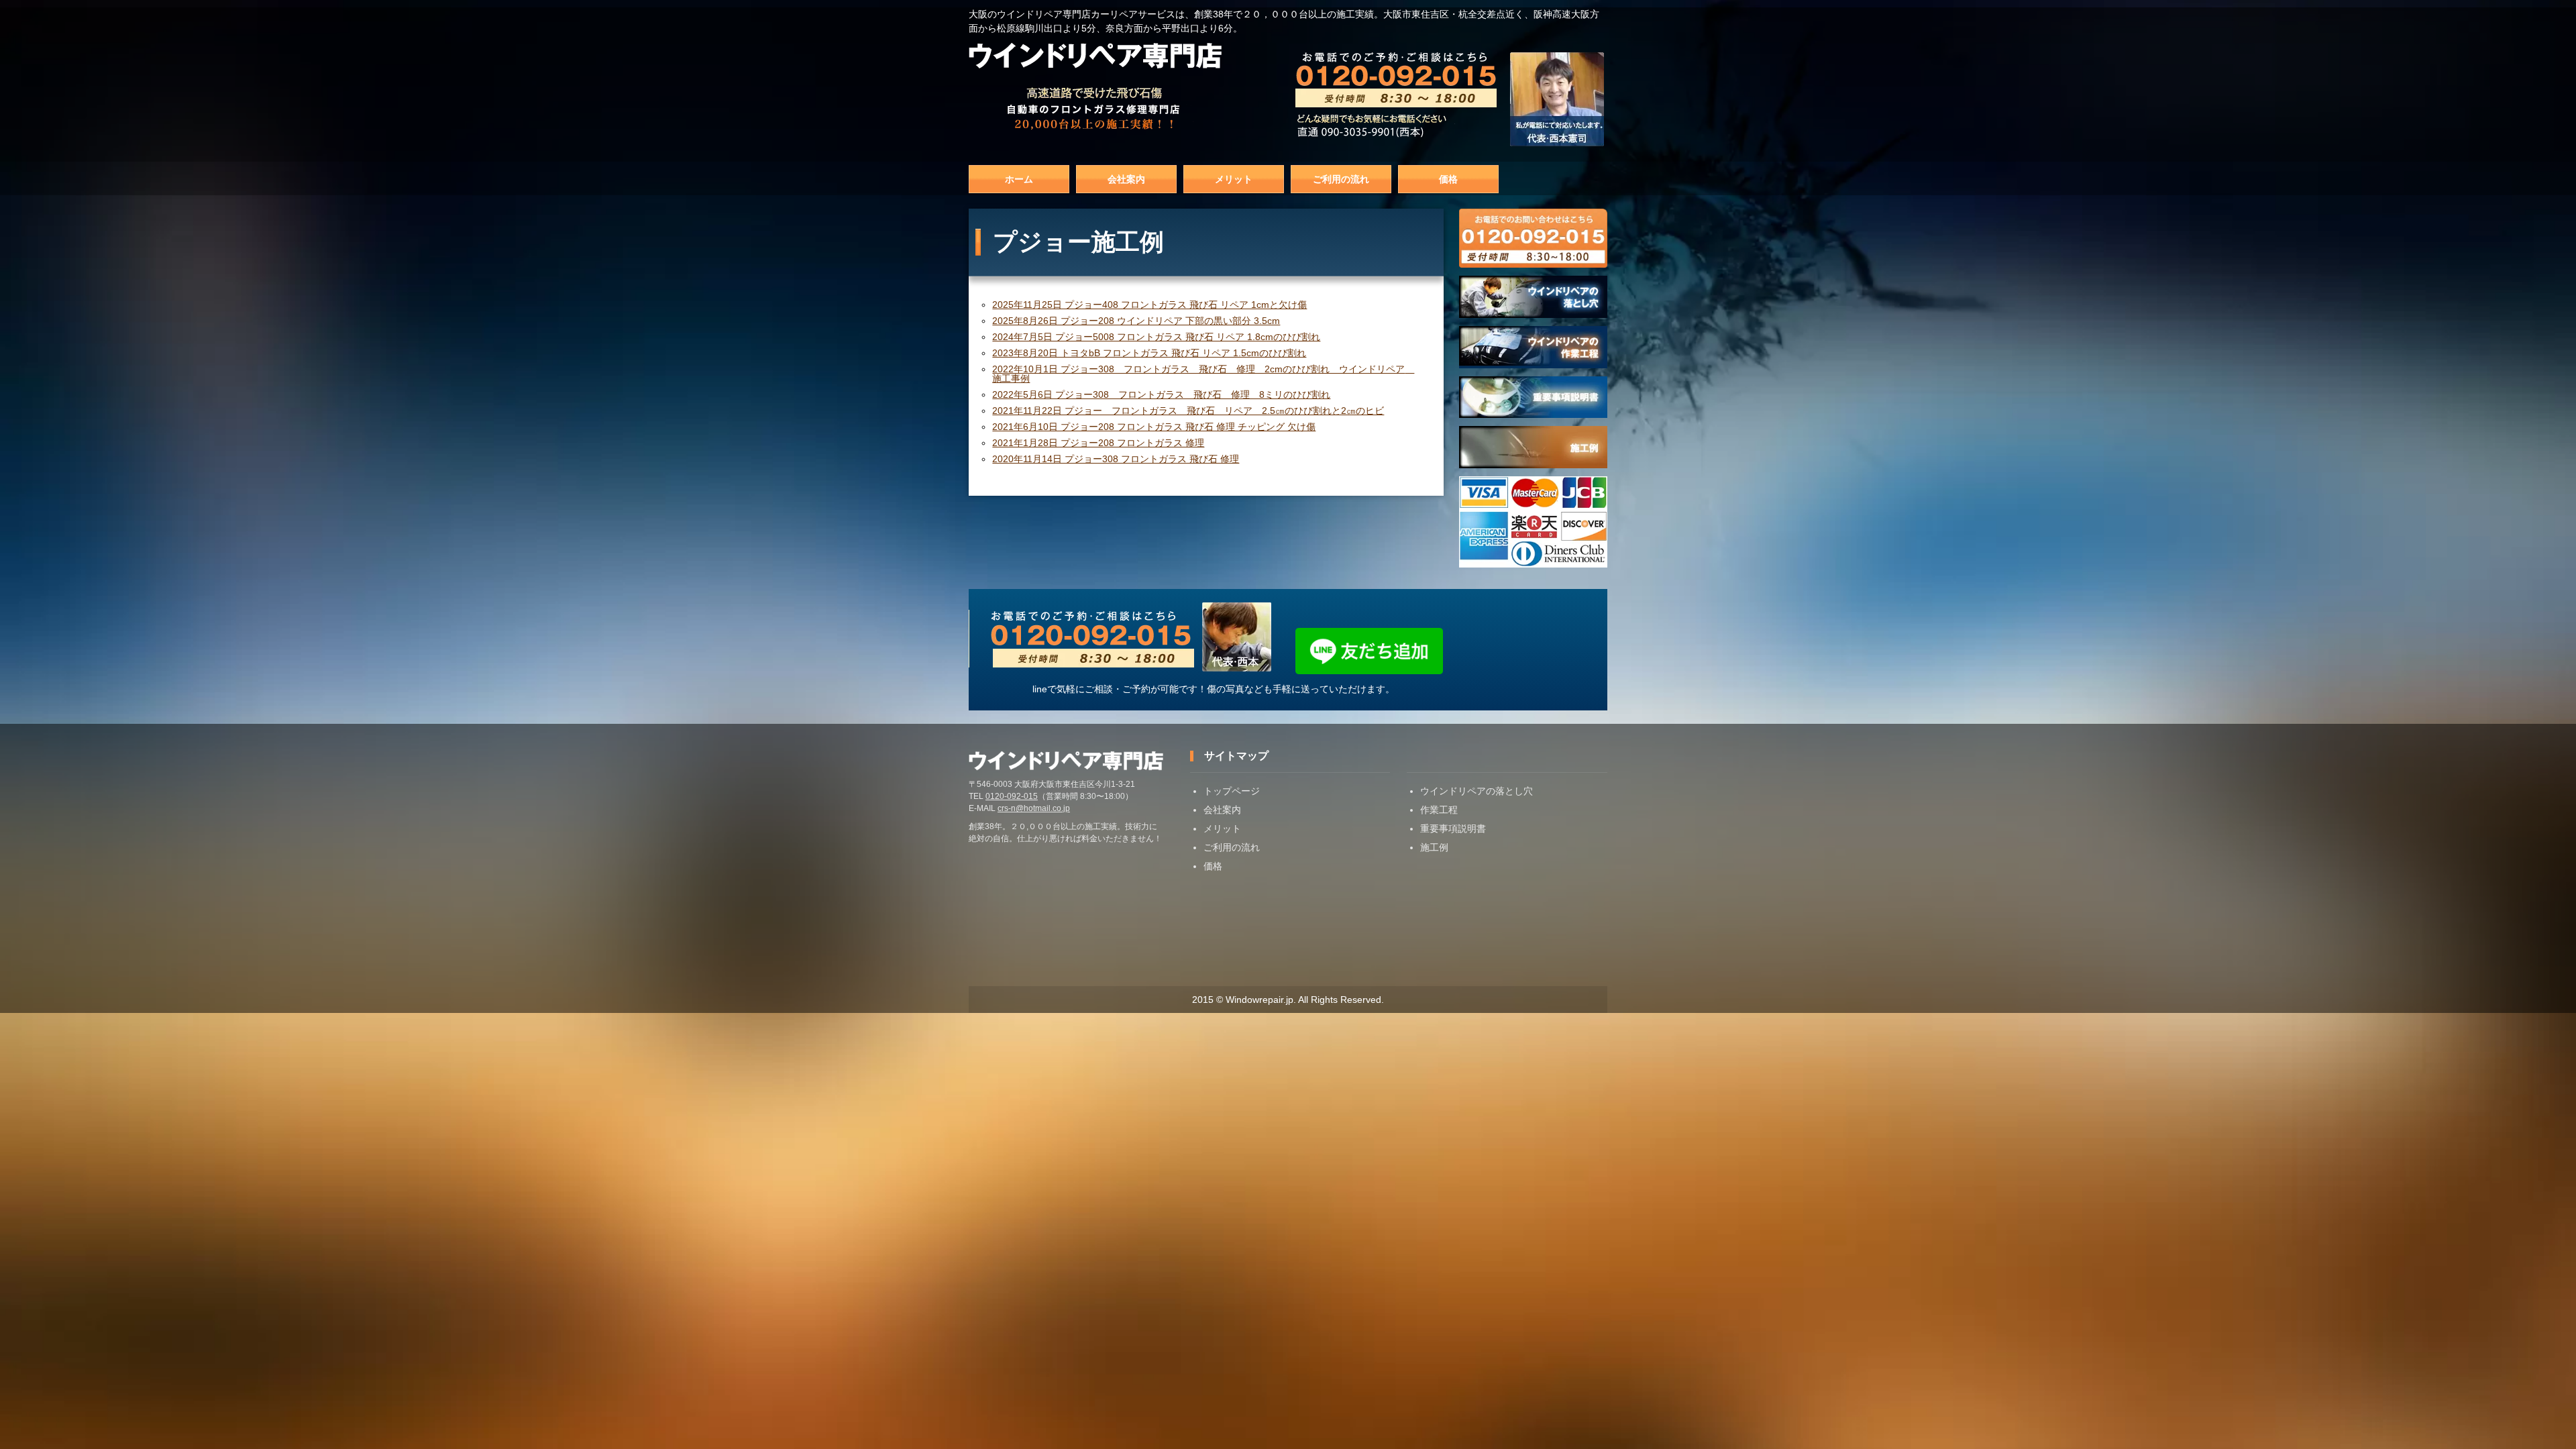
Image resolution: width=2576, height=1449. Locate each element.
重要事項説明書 (1453, 828)
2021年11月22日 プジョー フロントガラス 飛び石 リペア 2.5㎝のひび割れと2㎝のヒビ (1188, 411)
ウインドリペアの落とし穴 (1477, 791)
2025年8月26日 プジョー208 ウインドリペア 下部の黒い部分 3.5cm (1136, 321)
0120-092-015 (1012, 796)
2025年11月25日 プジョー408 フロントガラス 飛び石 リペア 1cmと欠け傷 (1149, 305)
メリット (1234, 179)
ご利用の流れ (1341, 179)
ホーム (1019, 179)
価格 (1448, 179)
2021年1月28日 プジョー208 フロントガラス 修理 (1098, 443)
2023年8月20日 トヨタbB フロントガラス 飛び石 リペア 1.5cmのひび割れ (1149, 353)
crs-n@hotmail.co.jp (1034, 808)
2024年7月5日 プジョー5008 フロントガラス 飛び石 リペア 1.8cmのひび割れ (1156, 337)
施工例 (1434, 847)
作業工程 (1439, 810)
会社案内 (1126, 179)
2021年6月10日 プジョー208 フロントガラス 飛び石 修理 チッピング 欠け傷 (1154, 427)
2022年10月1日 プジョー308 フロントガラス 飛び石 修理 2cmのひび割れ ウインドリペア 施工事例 (1203, 374)
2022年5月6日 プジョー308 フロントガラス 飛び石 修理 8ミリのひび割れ (1161, 394)
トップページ (1232, 791)
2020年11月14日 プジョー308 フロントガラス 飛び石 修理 (1116, 459)
